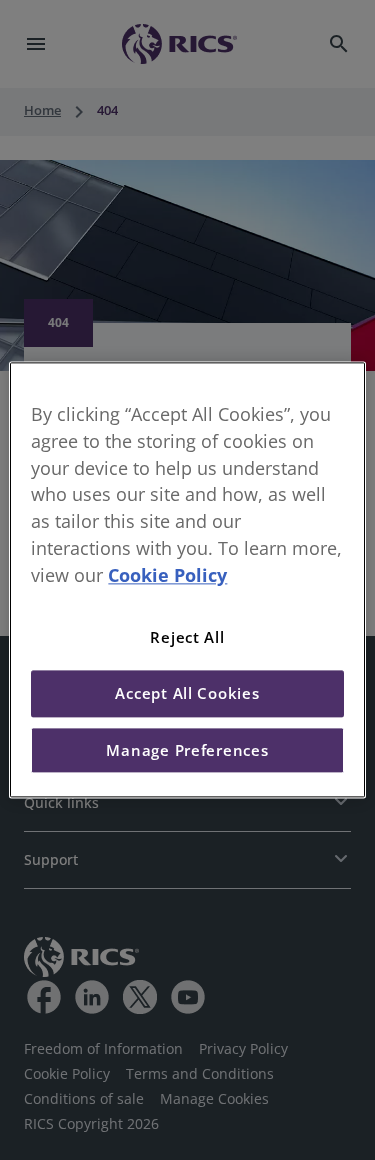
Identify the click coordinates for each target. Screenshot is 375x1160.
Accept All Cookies (187, 694)
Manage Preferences (187, 750)
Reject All (187, 637)
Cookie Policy (167, 575)
